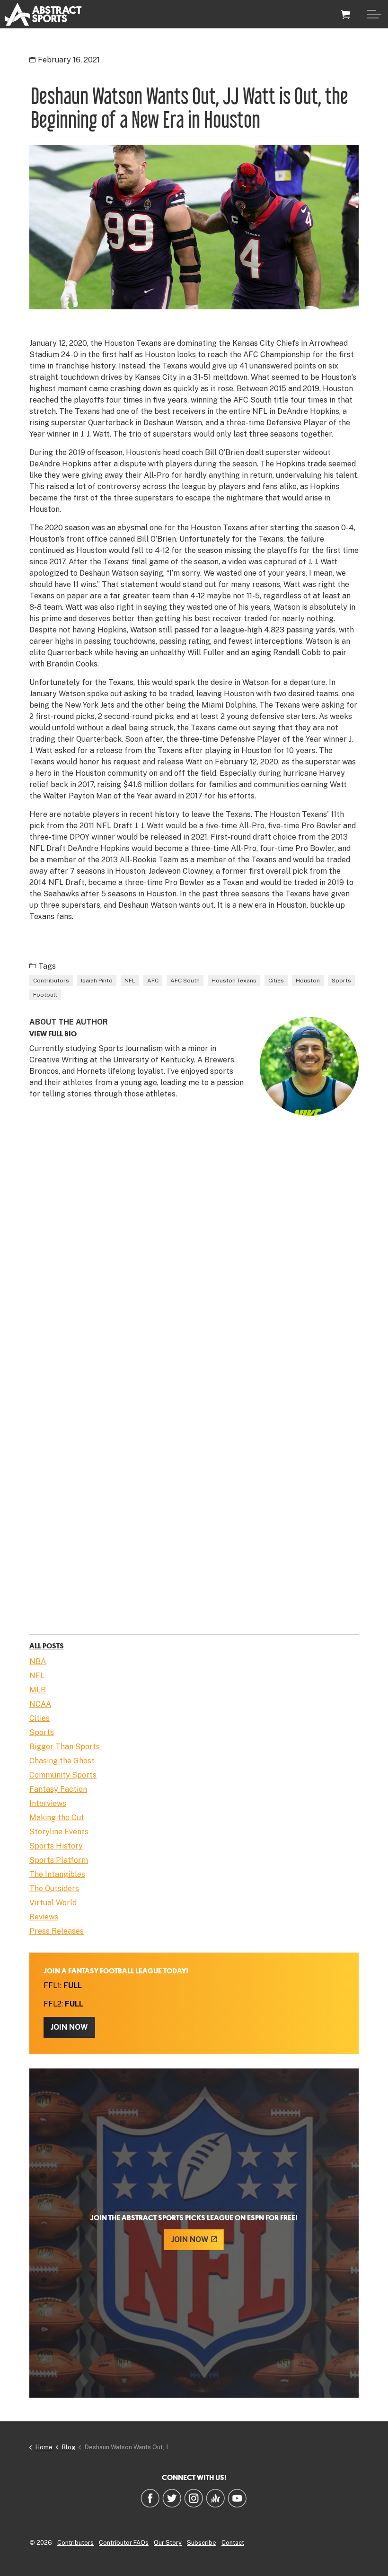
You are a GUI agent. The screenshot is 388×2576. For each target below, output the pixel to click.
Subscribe (202, 2543)
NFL (130, 981)
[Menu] (374, 14)
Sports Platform (59, 1860)
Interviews (48, 1803)
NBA (38, 1661)
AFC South (185, 981)
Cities (276, 981)
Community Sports (63, 1775)
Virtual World (53, 1903)
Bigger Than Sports (65, 1747)
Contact (233, 2543)
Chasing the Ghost (62, 1761)
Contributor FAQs (124, 2543)
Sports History (56, 1846)
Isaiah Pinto (97, 981)
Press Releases (57, 1931)
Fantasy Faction (58, 1789)
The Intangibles (57, 1874)
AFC (153, 981)
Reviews (44, 1917)
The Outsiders (54, 1888)
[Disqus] (194, 1260)
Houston (308, 981)
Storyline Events (59, 1832)
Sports (341, 981)
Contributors (51, 981)
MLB (38, 1690)
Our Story (168, 2543)
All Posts (47, 1646)
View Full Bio (53, 1034)
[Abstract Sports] (43, 14)
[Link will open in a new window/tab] (150, 2498)
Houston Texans (234, 981)
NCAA (40, 1704)
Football (45, 995)
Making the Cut (57, 1818)
